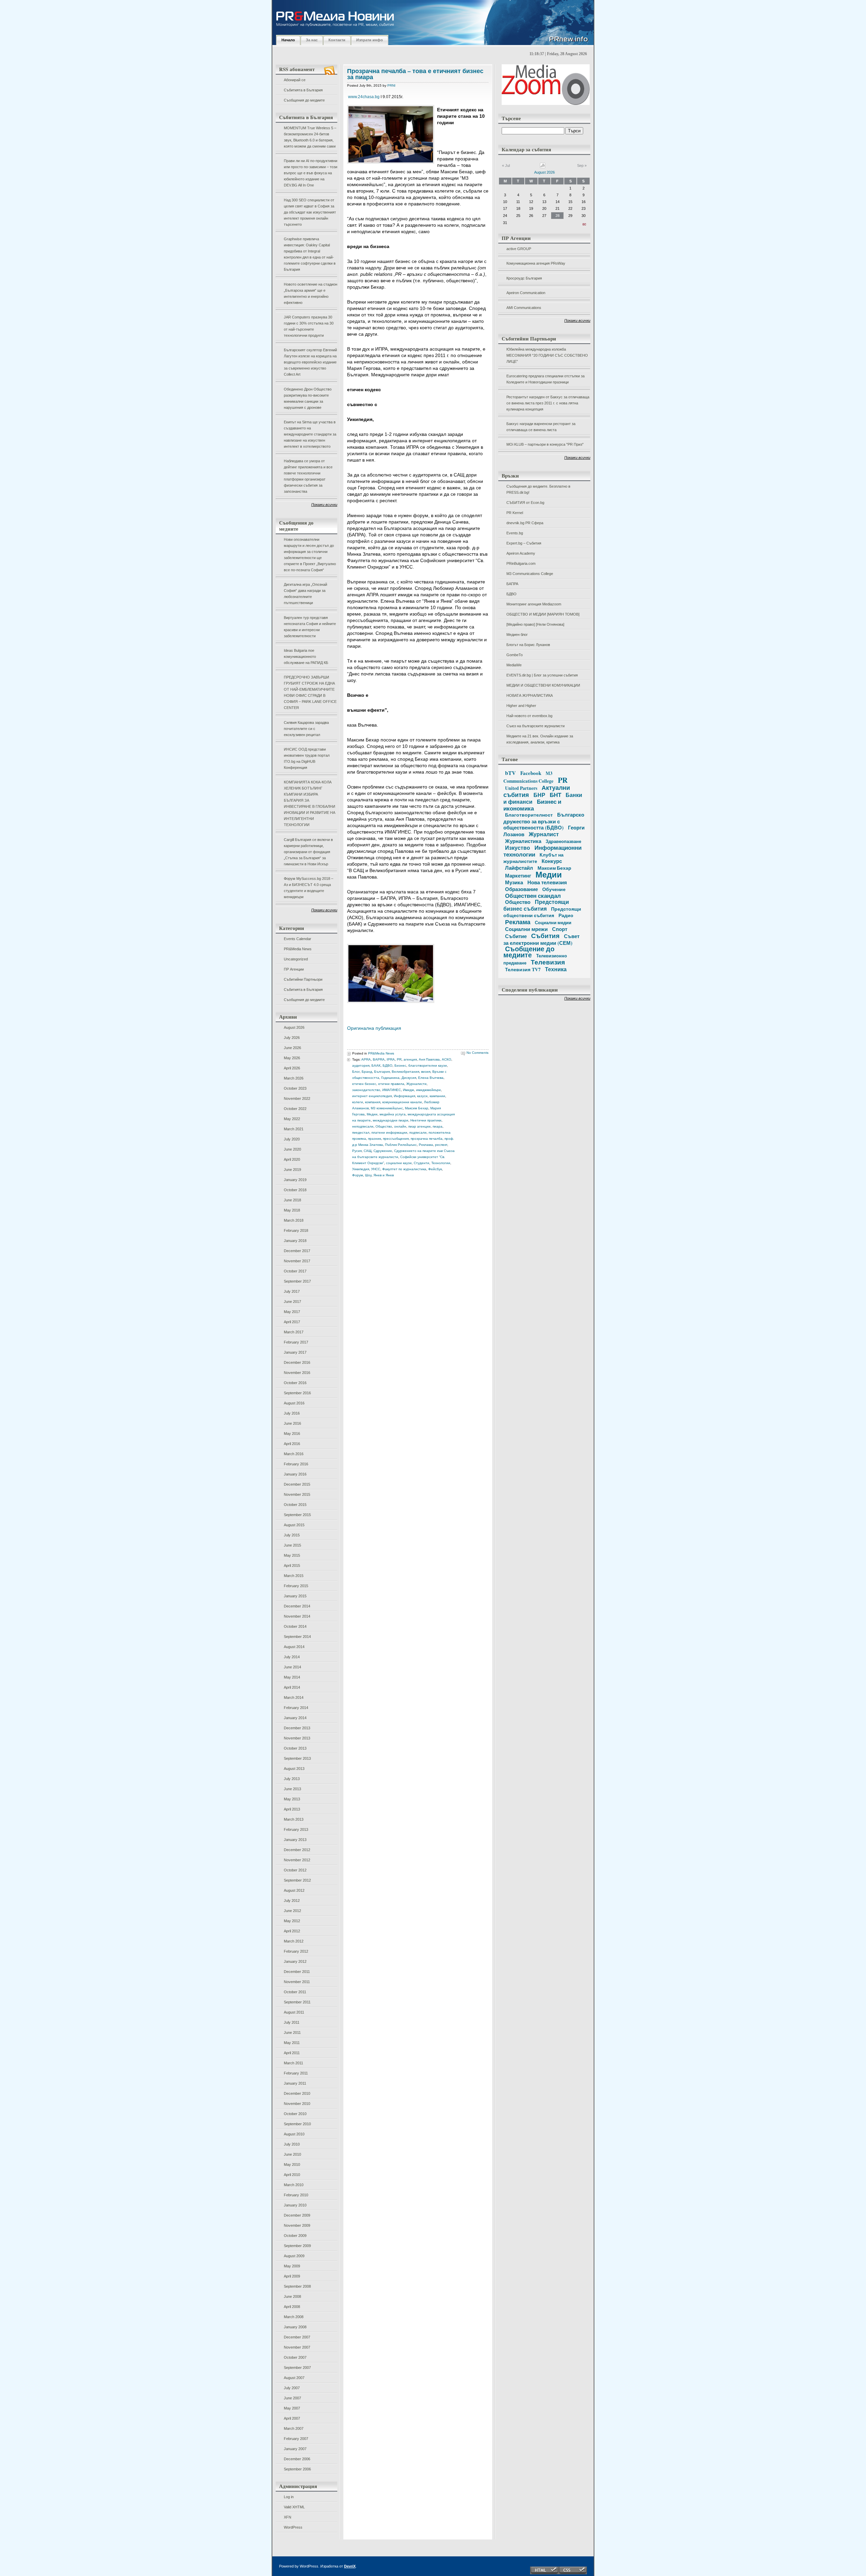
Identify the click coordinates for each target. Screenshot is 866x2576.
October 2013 (295, 1748)
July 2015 (292, 1535)
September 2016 (297, 1393)
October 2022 (295, 1109)
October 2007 (295, 2357)
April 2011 (292, 2053)
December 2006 (297, 2459)
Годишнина (390, 1078)
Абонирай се (295, 80)
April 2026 (292, 1068)
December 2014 (297, 1606)
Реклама (426, 1145)
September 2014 (297, 1637)
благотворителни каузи (428, 1065)
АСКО (447, 1059)
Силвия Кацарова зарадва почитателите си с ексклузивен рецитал (306, 729)
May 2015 (292, 1555)
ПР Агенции (294, 969)
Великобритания (405, 1072)
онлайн (400, 1126)
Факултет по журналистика (404, 1169)
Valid (294, 2507)
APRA (366, 1059)
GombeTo (515, 655)
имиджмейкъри (428, 1090)
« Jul (506, 165)
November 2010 (297, 2104)
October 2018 (295, 1190)
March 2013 (294, 1819)
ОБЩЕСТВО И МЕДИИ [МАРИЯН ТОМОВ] (543, 614)
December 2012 (297, 1850)
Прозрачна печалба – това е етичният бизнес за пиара (415, 74)
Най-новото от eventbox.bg (529, 716)
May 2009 (292, 2266)
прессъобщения (396, 1139)
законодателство (366, 1090)
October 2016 (295, 1383)
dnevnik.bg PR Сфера (525, 523)
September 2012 (297, 1880)
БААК (376, 1065)
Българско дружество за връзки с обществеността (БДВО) (544, 821)
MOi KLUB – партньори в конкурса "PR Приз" (545, 444)
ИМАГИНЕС (392, 1090)
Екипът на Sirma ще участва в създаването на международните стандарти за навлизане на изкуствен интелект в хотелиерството (310, 434)
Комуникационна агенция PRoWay (536, 263)
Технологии (441, 1163)
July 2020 (292, 1139)
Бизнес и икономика (532, 805)
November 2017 (297, 1261)
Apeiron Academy (521, 553)
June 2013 (292, 1789)
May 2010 (292, 2164)
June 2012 (292, 1911)
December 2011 (297, 1972)
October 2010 (295, 2114)
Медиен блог (517, 635)
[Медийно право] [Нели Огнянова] (535, 624)
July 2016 (292, 1413)
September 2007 (297, 2368)
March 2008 (294, 2317)
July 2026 (292, 1038)
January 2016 (295, 1474)
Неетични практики (426, 1120)
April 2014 (292, 1687)
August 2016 (294, 1403)
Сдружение (383, 1151)
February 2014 (296, 1708)
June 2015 (292, 1545)
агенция (410, 1059)
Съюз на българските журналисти (535, 726)
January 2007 (295, 2449)
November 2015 (297, 1494)
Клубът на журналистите (533, 858)
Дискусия (409, 1078)
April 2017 (292, 1322)
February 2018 (296, 1230)
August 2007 (294, 2378)
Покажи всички (324, 505)
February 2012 (296, 1951)
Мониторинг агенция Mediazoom (534, 604)
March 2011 (293, 2063)
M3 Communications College (530, 574)
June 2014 (292, 1667)
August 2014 (294, 1647)
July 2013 (292, 1779)
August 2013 (294, 1769)
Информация (404, 1096)
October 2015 (295, 1505)
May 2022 (292, 1119)
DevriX (350, 2566)
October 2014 (295, 1626)
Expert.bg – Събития (524, 543)
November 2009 (297, 2225)
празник (374, 1139)
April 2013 (292, 1809)
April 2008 (292, 2307)
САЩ (368, 1151)
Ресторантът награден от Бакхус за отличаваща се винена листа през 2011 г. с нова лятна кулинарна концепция (548, 403)
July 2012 (292, 1901)
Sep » (582, 165)
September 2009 (297, 2246)
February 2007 (296, 2439)
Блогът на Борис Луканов (528, 645)
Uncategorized (296, 959)
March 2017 (294, 1332)
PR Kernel (515, 513)
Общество (384, 1126)
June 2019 (292, 1170)
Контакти (337, 40)
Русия (357, 1151)
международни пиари (391, 1120)
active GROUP (519, 249)
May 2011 (292, 2043)
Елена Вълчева (431, 1078)
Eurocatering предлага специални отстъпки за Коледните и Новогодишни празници (545, 379)
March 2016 (294, 1454)
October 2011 (295, 1992)
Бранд (367, 1072)
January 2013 (295, 1840)
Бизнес (400, 1065)
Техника (556, 969)
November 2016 (297, 1373)
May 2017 (292, 1312)
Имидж (408, 1090)
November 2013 (297, 1738)
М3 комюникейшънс (387, 1108)
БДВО (511, 594)
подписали (418, 1132)
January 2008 (295, 2327)
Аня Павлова (429, 1059)
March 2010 (294, 2185)
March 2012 (294, 1941)
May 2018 (292, 1210)
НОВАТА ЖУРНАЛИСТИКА (530, 695)
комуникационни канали (402, 1102)
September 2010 (297, 2124)
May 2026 (292, 1058)
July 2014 (292, 1657)
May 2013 (292, 1799)
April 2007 (292, 2418)
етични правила (391, 1084)
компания (373, 1102)
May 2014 (292, 1677)
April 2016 (292, 1444)
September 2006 (297, 2469)
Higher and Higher (521, 706)
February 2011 (296, 2073)
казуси (422, 1096)
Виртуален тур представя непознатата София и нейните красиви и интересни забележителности (310, 627)
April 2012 (292, 1931)
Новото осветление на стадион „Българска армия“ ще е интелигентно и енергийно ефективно (311, 293)
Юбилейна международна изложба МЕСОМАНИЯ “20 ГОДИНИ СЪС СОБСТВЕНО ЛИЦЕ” (547, 355)
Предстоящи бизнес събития (536, 905)
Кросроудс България (524, 278)
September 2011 (297, 2002)
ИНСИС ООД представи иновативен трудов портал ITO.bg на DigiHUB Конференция (307, 758)
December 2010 (297, 2093)
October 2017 (295, 1271)
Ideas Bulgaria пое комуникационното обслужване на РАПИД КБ (306, 657)
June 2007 (292, 2398)
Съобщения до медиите (304, 100)
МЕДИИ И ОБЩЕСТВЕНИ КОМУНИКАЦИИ (543, 685)
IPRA (391, 1059)
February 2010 (296, 2195)
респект (441, 1145)
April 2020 (292, 1159)
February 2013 (296, 1829)
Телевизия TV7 (523, 969)
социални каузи (399, 1163)
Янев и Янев (384, 1175)
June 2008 (292, 2296)
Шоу (368, 1175)
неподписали (363, 1126)
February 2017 (296, 1342)
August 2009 (294, 2256)
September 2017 (297, 1281)
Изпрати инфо (370, 40)
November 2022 (297, 1098)
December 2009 (297, 2215)
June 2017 (292, 1302)
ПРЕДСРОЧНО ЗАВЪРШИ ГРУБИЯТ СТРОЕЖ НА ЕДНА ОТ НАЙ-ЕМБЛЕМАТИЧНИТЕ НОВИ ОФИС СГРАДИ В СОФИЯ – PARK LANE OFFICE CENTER (310, 692)
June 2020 (292, 1149)
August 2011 (294, 2012)
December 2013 (297, 1728)
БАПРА (512, 584)
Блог (356, 1072)
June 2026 (292, 1048)
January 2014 (295, 1718)
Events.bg (515, 533)
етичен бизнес (364, 1084)
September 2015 (297, 1515)
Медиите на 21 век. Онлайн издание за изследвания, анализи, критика (540, 739)
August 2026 (294, 1027)
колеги (358, 1102)
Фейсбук (435, 1169)
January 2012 (295, 1961)
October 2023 (295, 1088)
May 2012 (292, 1921)
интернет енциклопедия (372, 1096)
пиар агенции (419, 1126)
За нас (312, 40)
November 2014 (297, 1616)
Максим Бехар (417, 1108)
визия (426, 1072)
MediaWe (514, 665)
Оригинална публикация (374, 1028)
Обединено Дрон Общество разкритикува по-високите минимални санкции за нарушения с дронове (308, 398)
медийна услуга (393, 1114)
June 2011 (292, 2033)
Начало (288, 40)
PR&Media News (298, 949)
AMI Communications (524, 308)
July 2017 (292, 1291)
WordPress (293, 2527)
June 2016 (292, 1423)
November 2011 (297, 1982)
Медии (372, 1114)
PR (399, 1059)
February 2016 (296, 1464)
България (382, 1072)
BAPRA (379, 1059)
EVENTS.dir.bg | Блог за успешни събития (542, 675)
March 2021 (294, 1129)
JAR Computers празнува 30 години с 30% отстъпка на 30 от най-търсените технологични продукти (309, 326)
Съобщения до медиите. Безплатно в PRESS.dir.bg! (538, 489)
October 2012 (295, 1870)
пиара (438, 1126)
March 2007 (294, 2428)
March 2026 (294, 1078)
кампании (437, 1096)
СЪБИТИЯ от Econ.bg (525, 503)
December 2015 (297, 1484)
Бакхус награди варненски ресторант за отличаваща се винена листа (541, 427)
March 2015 (294, 1576)
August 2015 (294, 1525)
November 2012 (297, 1860)
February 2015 (296, 1586)
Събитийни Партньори (303, 979)
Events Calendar (298, 939)
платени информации (389, 1132)
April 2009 (292, 2276)
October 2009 (295, 2236)
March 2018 (294, 1220)
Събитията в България (303, 90)
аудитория (361, 1065)
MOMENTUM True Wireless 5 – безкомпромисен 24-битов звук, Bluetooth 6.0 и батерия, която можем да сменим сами (310, 137)
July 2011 (292, 2022)
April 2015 (292, 1565)
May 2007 (292, 2408)
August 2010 (294, 2134)
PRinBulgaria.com (521, 563)
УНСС (376, 1169)
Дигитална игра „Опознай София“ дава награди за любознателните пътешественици (305, 594)
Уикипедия (361, 1169)
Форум (358, 1175)
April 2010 (292, 2175)
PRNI (391, 85)
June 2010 (292, 2154)
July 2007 (292, 2388)
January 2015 (295, 1596)
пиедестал (361, 1132)
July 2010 (292, 2144)
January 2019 (295, 1180)
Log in (289, 2497)
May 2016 (292, 1434)
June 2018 (292, 1200)
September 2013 (297, 1758)
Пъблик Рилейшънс (401, 1145)
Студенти (421, 1163)
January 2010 (295, 2205)
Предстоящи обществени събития (542, 912)
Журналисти (416, 1084)
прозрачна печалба (427, 1139)
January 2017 (295, 1352)
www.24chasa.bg (364, 97)
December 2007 (297, 2337)
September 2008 (297, 2286)
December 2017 (297, 1251)
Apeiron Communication (526, 293)
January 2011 (295, 2083)
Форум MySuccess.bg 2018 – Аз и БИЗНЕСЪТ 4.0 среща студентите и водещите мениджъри (309, 888)
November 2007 (297, 2347)
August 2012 (294, 1890)
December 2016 (297, 1362)
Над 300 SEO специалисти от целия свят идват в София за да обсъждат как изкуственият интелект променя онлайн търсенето (310, 212)
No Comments (477, 1053)
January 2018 (295, 1241)
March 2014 (294, 1697)
